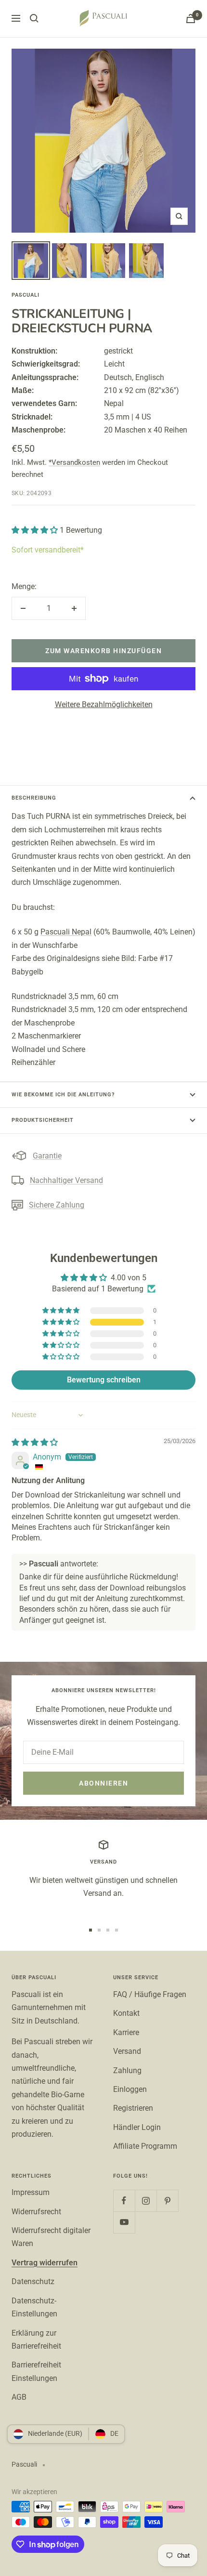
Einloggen (130, 2089)
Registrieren (133, 2108)
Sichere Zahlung (57, 1205)
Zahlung (127, 2070)
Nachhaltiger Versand (66, 1180)
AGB (19, 2397)
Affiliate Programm (145, 2146)
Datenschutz (33, 2281)
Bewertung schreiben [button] (104, 1380)
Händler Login (137, 2127)
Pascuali (26, 295)
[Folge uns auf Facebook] (124, 2201)
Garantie (47, 1156)
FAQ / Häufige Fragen (150, 1994)
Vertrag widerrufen (45, 2263)
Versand (127, 2051)
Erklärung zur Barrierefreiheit (36, 2339)
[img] (35, 1442)
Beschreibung (34, 798)
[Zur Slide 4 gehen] (116, 1930)
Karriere (126, 2032)
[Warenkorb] (191, 19)
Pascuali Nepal (66, 932)
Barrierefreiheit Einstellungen (36, 2371)
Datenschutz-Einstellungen (34, 2307)
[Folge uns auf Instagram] (146, 2201)
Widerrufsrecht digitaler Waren (51, 2237)
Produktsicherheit (43, 1120)
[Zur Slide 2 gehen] (99, 1930)
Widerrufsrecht (36, 2212)
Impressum (31, 2192)
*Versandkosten (74, 462)
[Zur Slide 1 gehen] (91, 1930)
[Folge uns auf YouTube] (124, 2222)
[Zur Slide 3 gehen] (108, 1930)
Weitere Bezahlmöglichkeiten (104, 704)
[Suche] (34, 18)
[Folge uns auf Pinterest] (167, 2201)
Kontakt (126, 2013)
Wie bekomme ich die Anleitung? (63, 1095)
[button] (36, 530)
